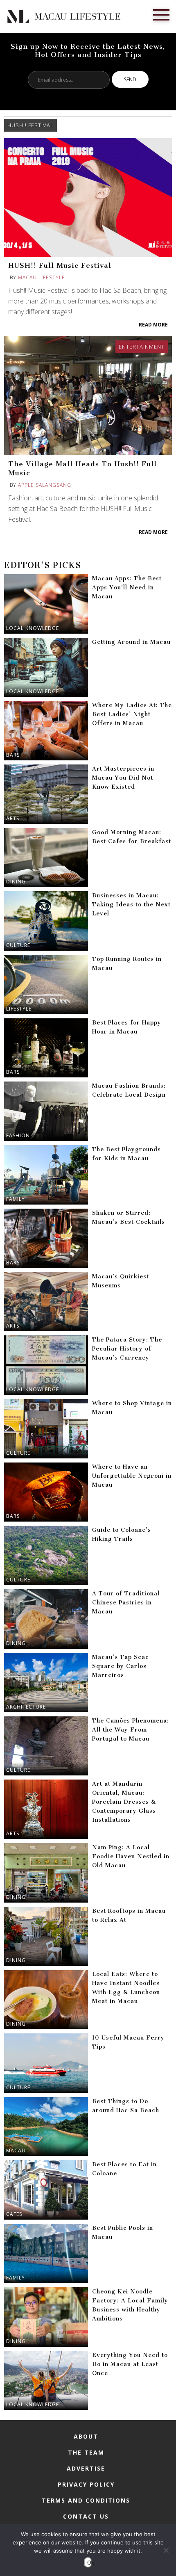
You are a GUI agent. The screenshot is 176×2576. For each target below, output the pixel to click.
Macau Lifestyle (42, 277)
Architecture (26, 1707)
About (86, 2436)
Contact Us (86, 2516)
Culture (18, 945)
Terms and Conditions (86, 2500)
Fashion (18, 1135)
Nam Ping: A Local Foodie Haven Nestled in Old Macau (131, 1856)
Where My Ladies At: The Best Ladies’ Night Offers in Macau (132, 714)
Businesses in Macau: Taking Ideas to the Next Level (131, 905)
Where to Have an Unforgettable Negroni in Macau (132, 1476)
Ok (90, 2562)
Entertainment (142, 347)
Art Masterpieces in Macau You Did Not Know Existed (123, 778)
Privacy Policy (86, 2484)
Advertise (86, 2468)
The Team (86, 2452)
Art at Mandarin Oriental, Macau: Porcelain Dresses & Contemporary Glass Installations (124, 1802)
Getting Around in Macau (131, 642)
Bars (13, 755)
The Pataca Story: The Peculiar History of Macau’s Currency (127, 1349)
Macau (16, 2150)
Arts (13, 818)
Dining (16, 882)
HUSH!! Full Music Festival (60, 265)
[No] (166, 2550)
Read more (153, 325)
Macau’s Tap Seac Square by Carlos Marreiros (121, 1666)
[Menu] (161, 14)
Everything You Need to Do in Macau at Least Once (130, 2364)
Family (16, 1199)
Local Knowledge (33, 628)
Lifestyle (19, 1009)
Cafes (14, 2214)
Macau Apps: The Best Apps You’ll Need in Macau (127, 588)
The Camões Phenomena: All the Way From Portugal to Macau (131, 1730)
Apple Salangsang (45, 485)
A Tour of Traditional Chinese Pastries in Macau (126, 1603)
